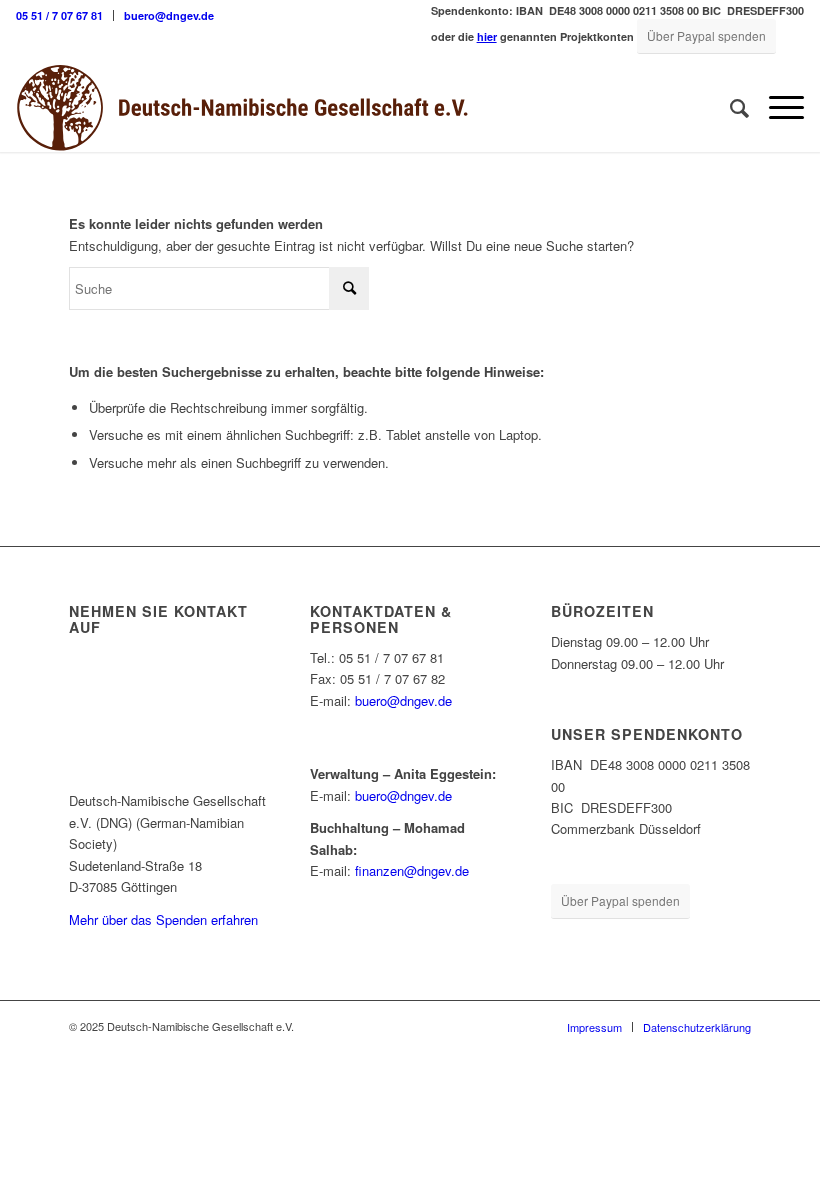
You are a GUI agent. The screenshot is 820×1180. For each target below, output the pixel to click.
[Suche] (729, 107)
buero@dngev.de (169, 15)
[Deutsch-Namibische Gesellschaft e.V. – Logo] (242, 107)
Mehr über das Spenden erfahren (163, 919)
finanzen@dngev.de (412, 870)
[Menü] (776, 107)
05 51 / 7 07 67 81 (59, 15)
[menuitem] (65, 15)
